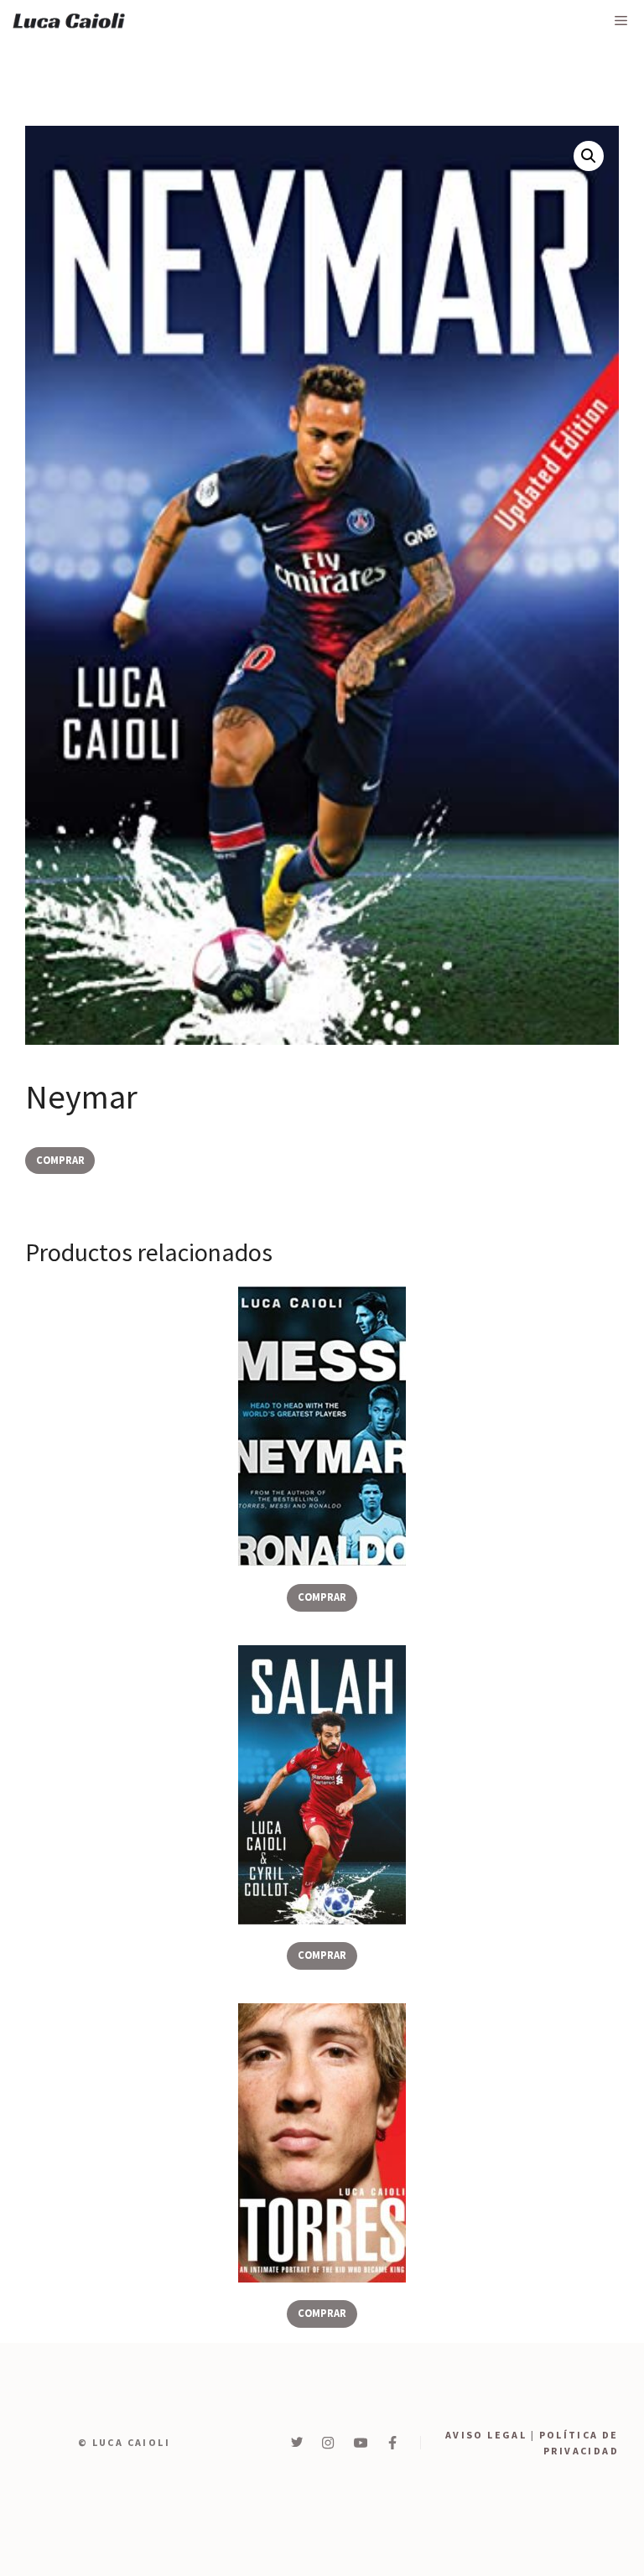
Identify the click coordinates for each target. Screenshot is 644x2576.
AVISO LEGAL (486, 2435)
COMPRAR (60, 1160)
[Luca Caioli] (69, 21)
